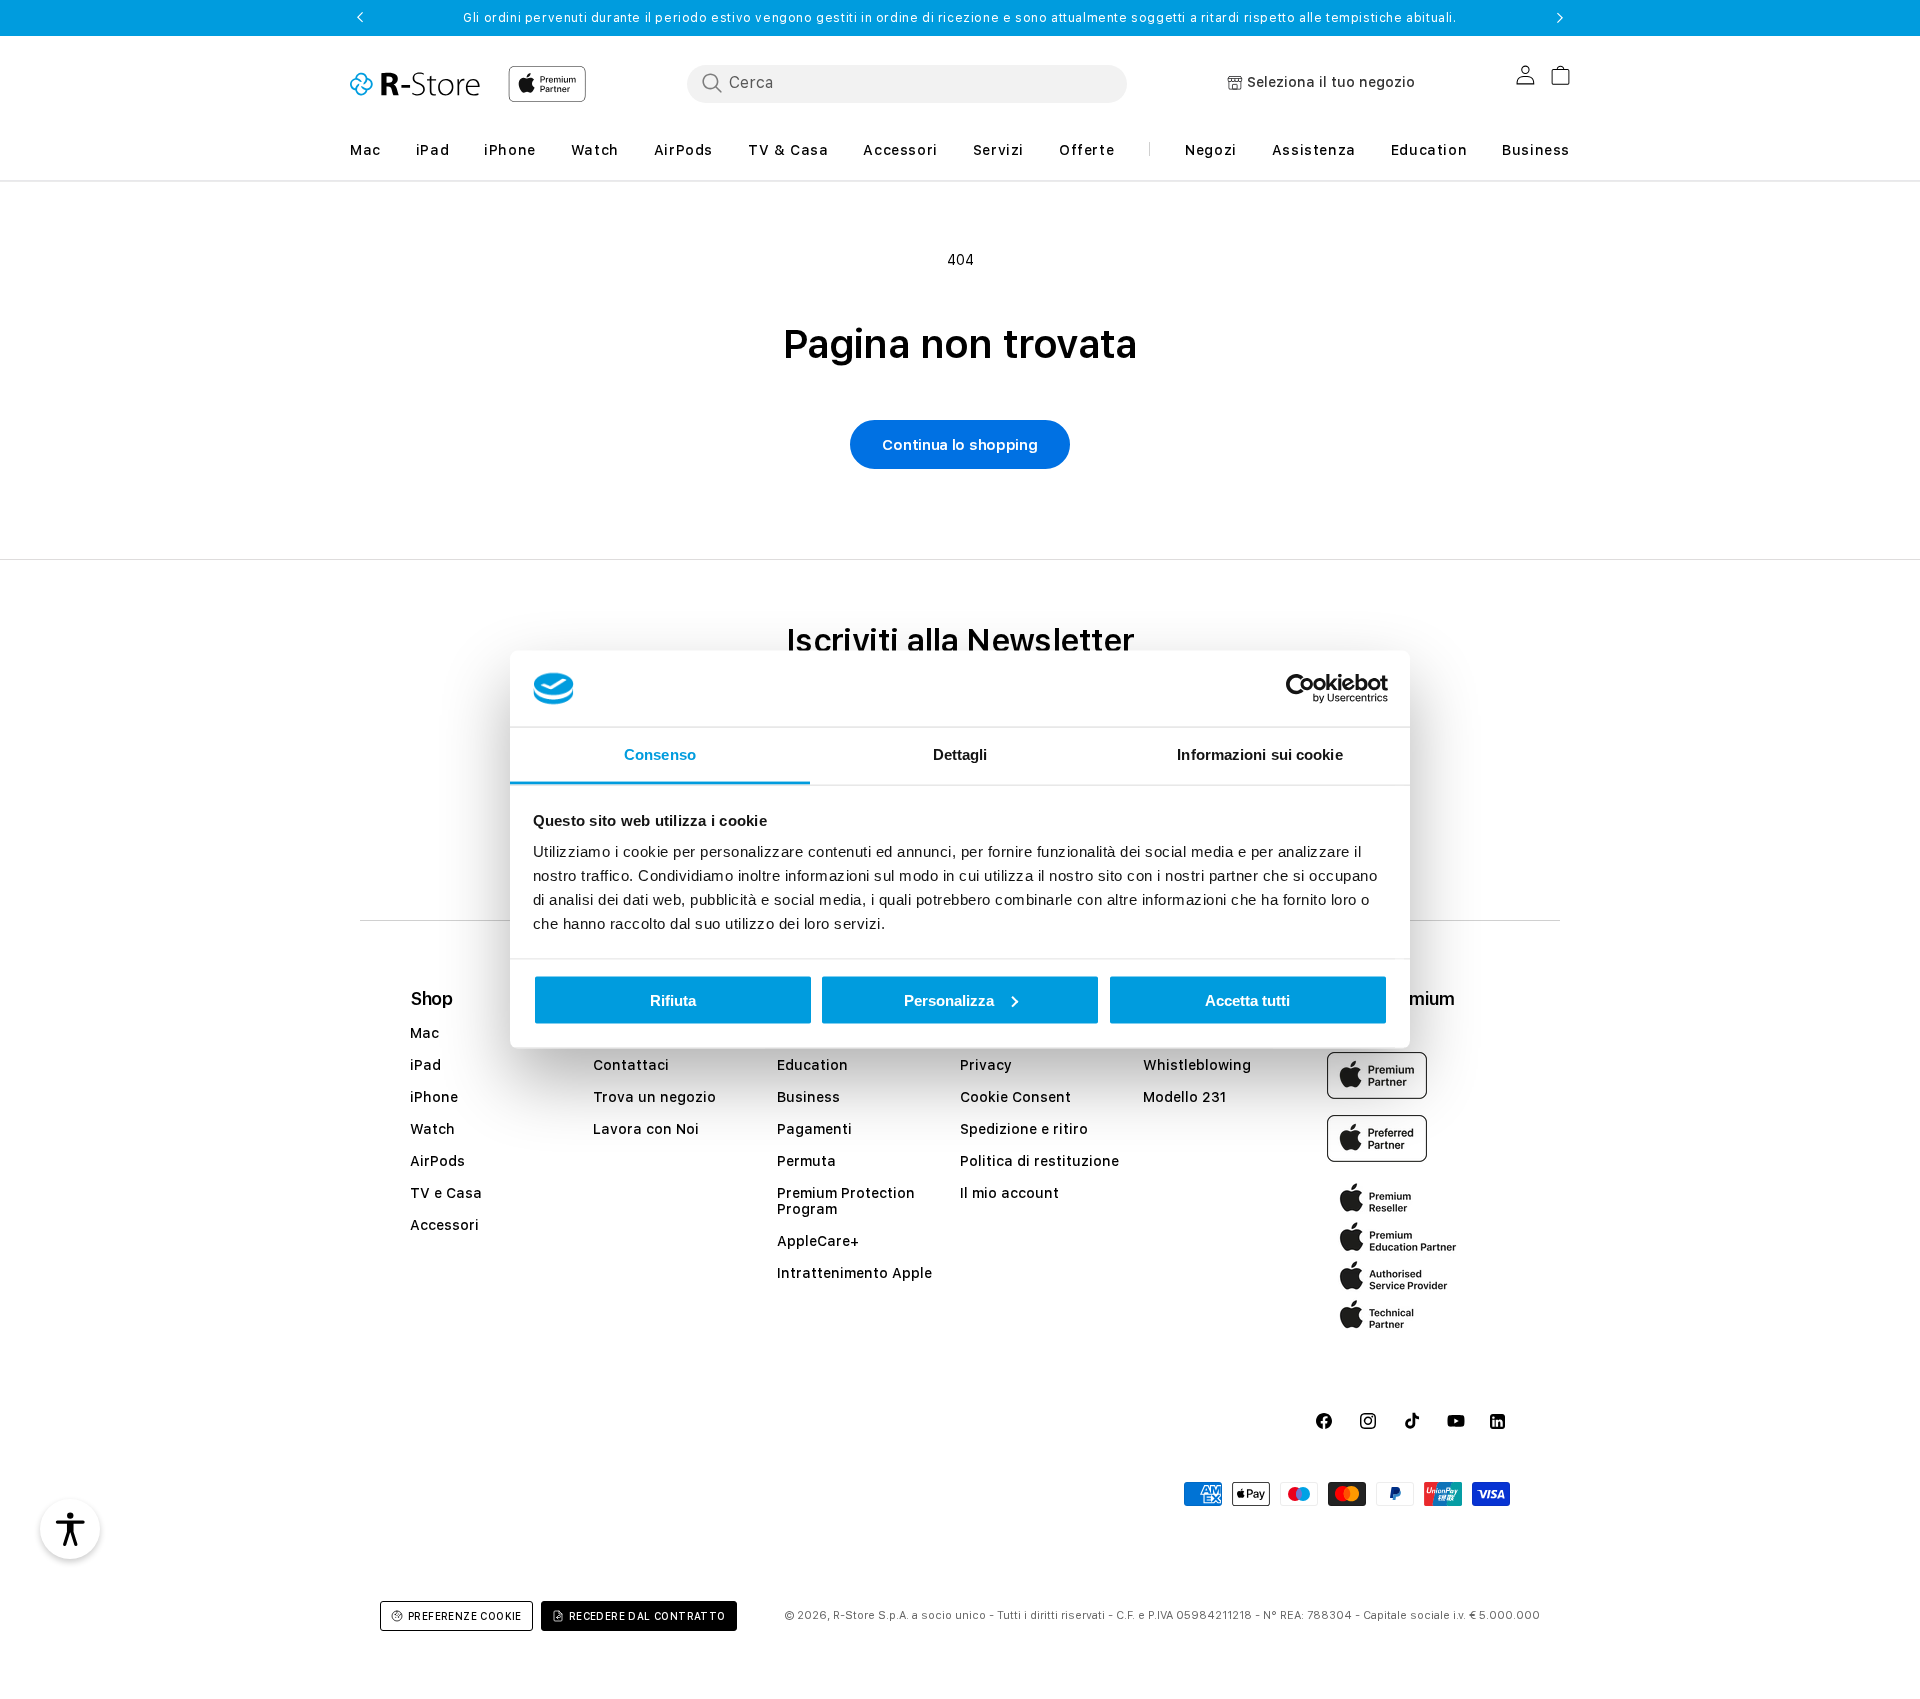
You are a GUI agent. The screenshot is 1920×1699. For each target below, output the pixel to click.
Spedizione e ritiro (1024, 1129)
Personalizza (949, 999)
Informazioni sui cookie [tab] (1259, 754)
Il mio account (1009, 1193)
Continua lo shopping (959, 445)
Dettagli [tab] (960, 754)
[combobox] (907, 83)
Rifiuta (673, 999)
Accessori (444, 1225)
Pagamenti (814, 1129)
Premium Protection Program (846, 1201)
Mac (424, 1033)
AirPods (437, 1161)
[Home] (415, 84)
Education (812, 1065)
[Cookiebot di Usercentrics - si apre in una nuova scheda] (1300, 689)
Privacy (986, 1065)
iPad (425, 1065)
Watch (432, 1129)
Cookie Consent (1015, 1097)
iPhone (434, 1097)
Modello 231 (1184, 1097)
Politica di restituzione (1039, 1161)
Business (808, 1097)
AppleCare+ (818, 1241)
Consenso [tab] (660, 754)
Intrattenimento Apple (854, 1273)
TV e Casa (446, 1193)
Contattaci (631, 1065)
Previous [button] (360, 18)
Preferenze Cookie (465, 1616)
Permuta (806, 1161)
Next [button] (1560, 18)
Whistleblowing (1197, 1065)
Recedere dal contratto (647, 1616)
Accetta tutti (1247, 999)
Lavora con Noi (646, 1129)
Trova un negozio (654, 1097)
